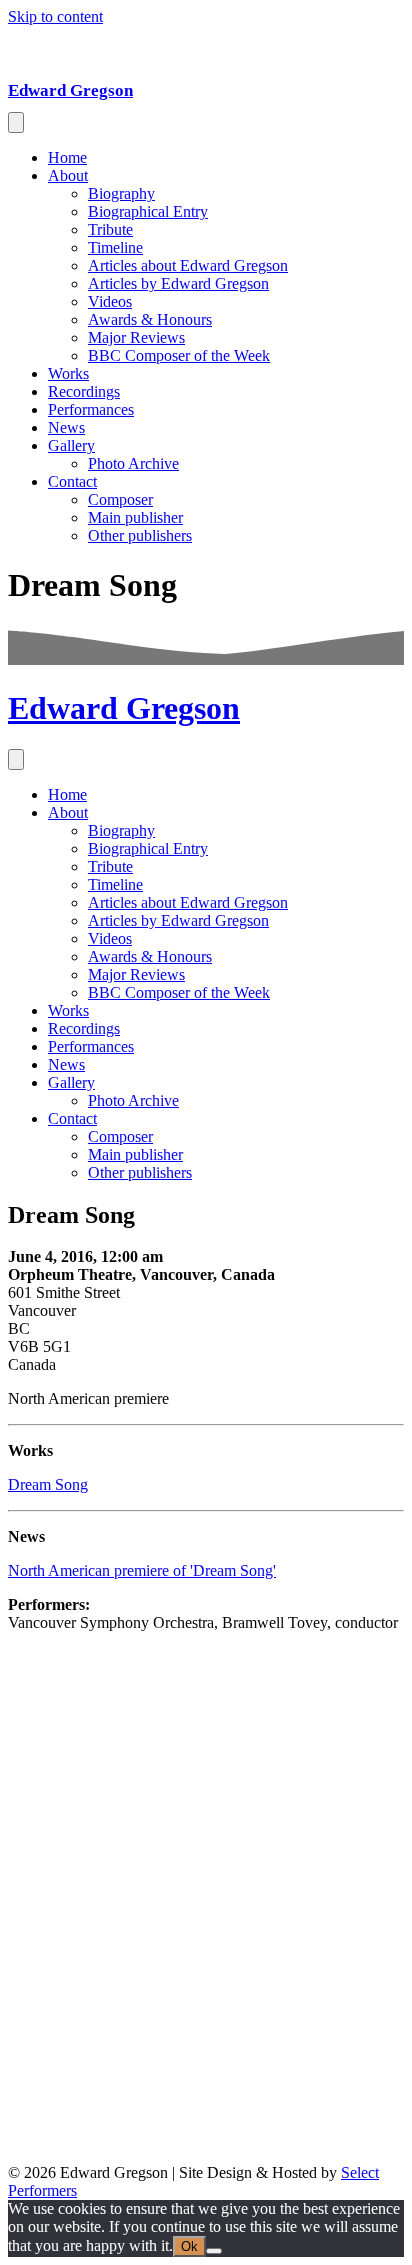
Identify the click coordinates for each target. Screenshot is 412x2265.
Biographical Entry (148, 211)
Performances (91, 409)
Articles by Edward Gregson (178, 283)
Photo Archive (133, 463)
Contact (72, 481)
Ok (189, 2246)
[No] (214, 2251)
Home (67, 157)
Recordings (84, 391)
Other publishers (140, 535)
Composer (120, 499)
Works (68, 373)
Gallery (71, 445)
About (68, 175)
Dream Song (48, 1484)
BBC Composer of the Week (179, 355)
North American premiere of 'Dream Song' (142, 1570)
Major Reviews (136, 337)
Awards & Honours (150, 319)
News (66, 427)
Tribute (110, 229)
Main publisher (135, 517)
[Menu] (16, 122)
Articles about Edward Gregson (188, 265)
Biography (121, 193)
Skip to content (55, 16)
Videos (110, 301)
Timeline (115, 247)
